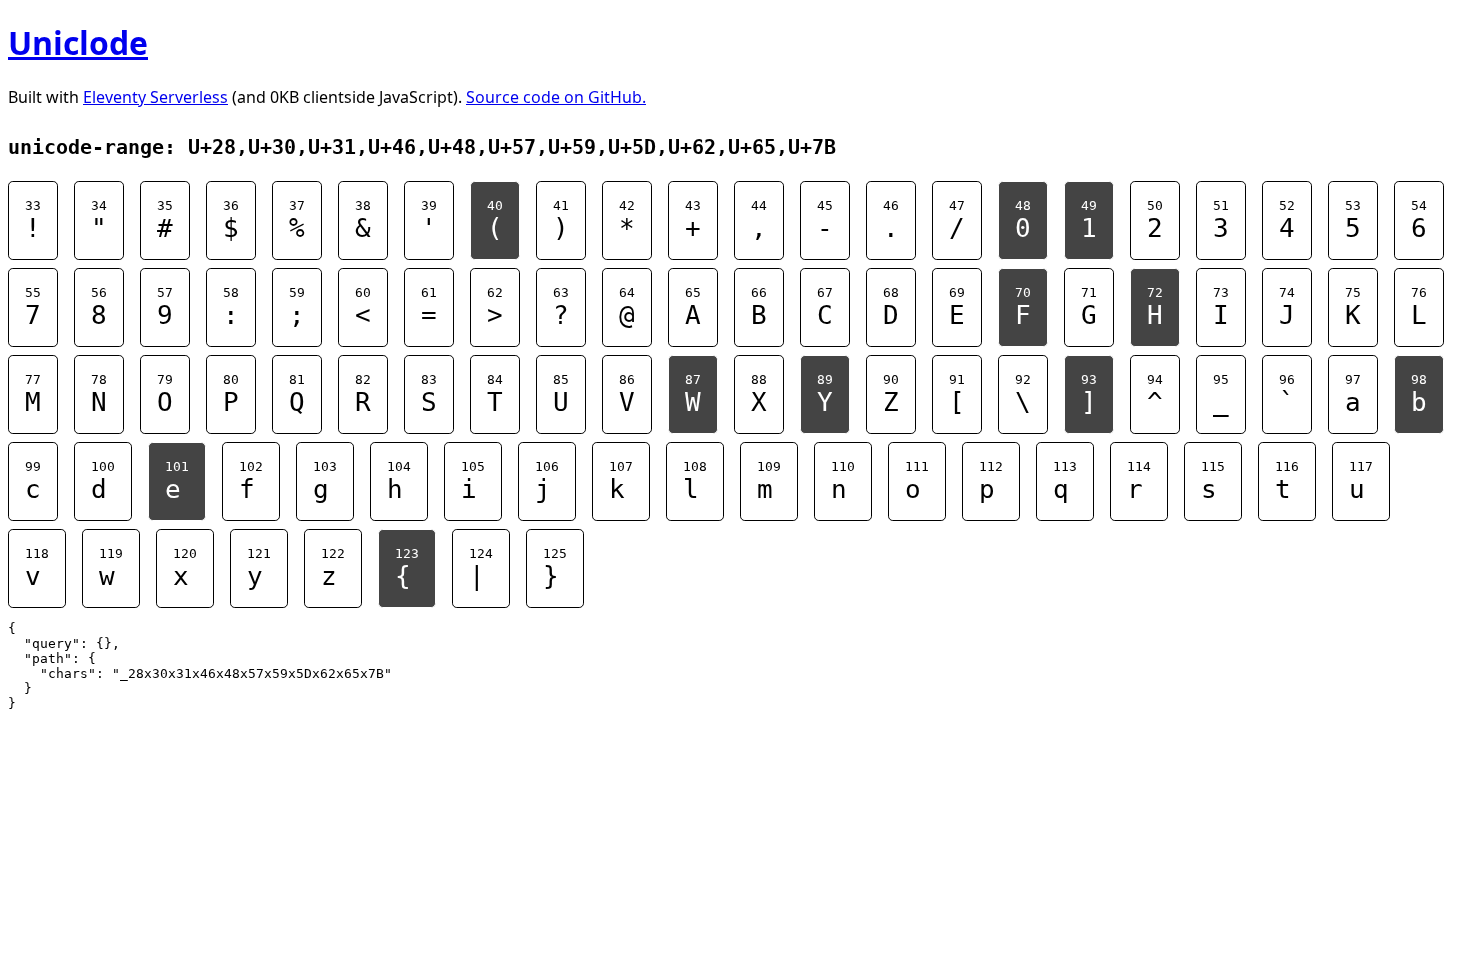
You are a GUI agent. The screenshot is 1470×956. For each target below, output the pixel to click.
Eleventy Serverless (155, 97)
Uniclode (78, 42)
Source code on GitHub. (556, 97)
